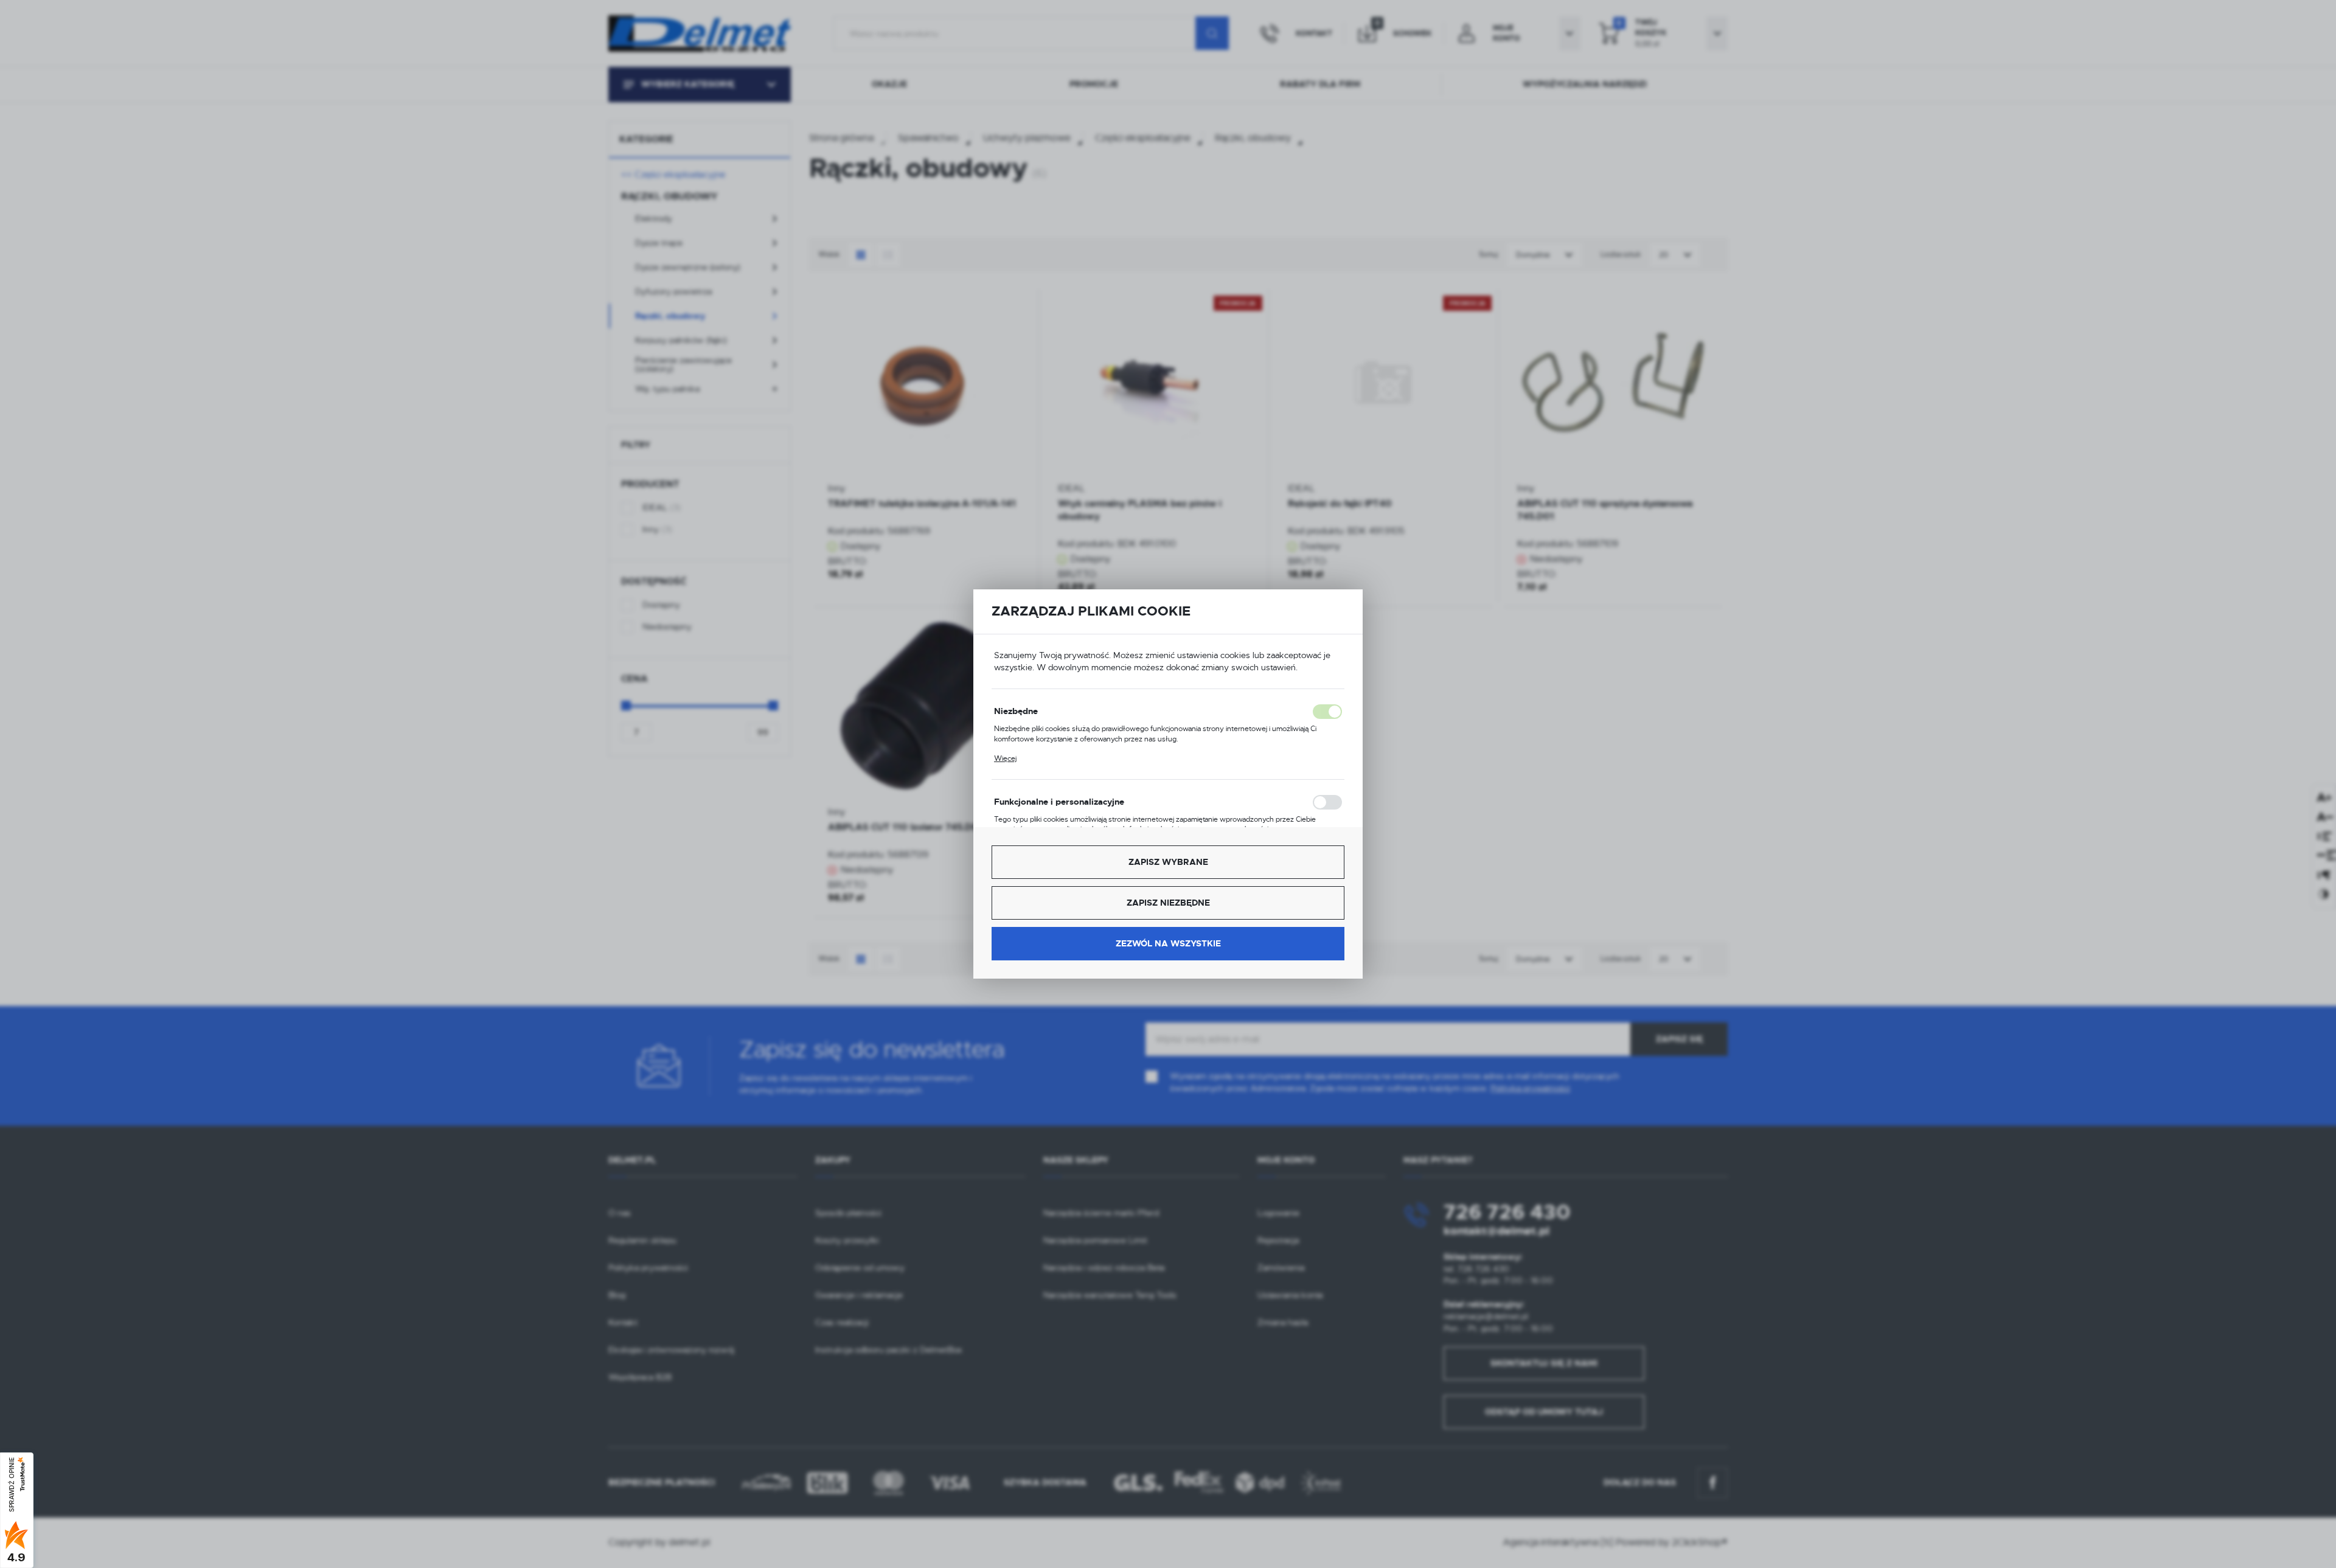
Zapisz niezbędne (1168, 903)
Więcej (1005, 758)
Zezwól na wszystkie (1168, 943)
